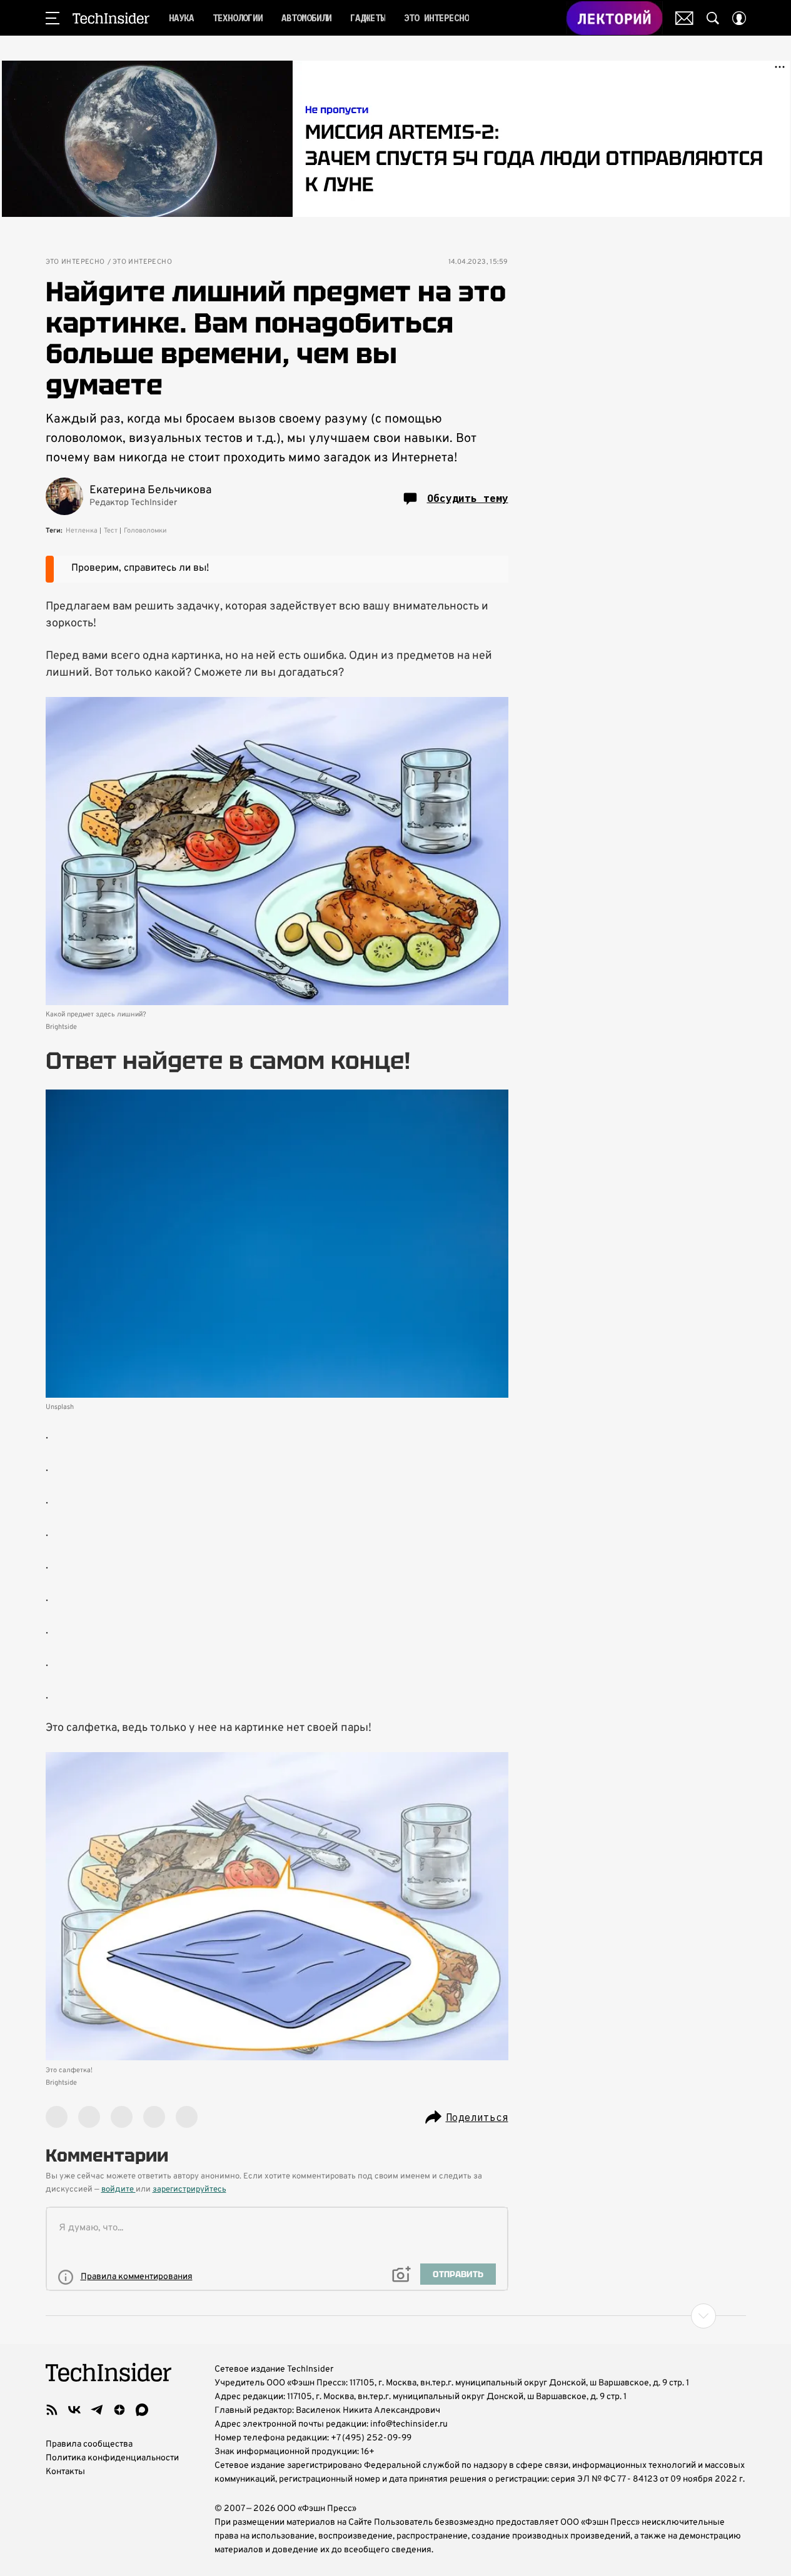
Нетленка (82, 531)
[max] (142, 2410)
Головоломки (145, 531)
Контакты (65, 2472)
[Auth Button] (739, 18)
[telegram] (97, 2410)
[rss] (52, 2410)
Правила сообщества (89, 2444)
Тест (111, 531)
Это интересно (75, 262)
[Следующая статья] (396, 2316)
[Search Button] (713, 18)
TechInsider (111, 18)
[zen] (119, 2410)
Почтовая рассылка (684, 18)
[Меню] (53, 18)
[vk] (74, 2410)
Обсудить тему (468, 498)
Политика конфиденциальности (112, 2458)
